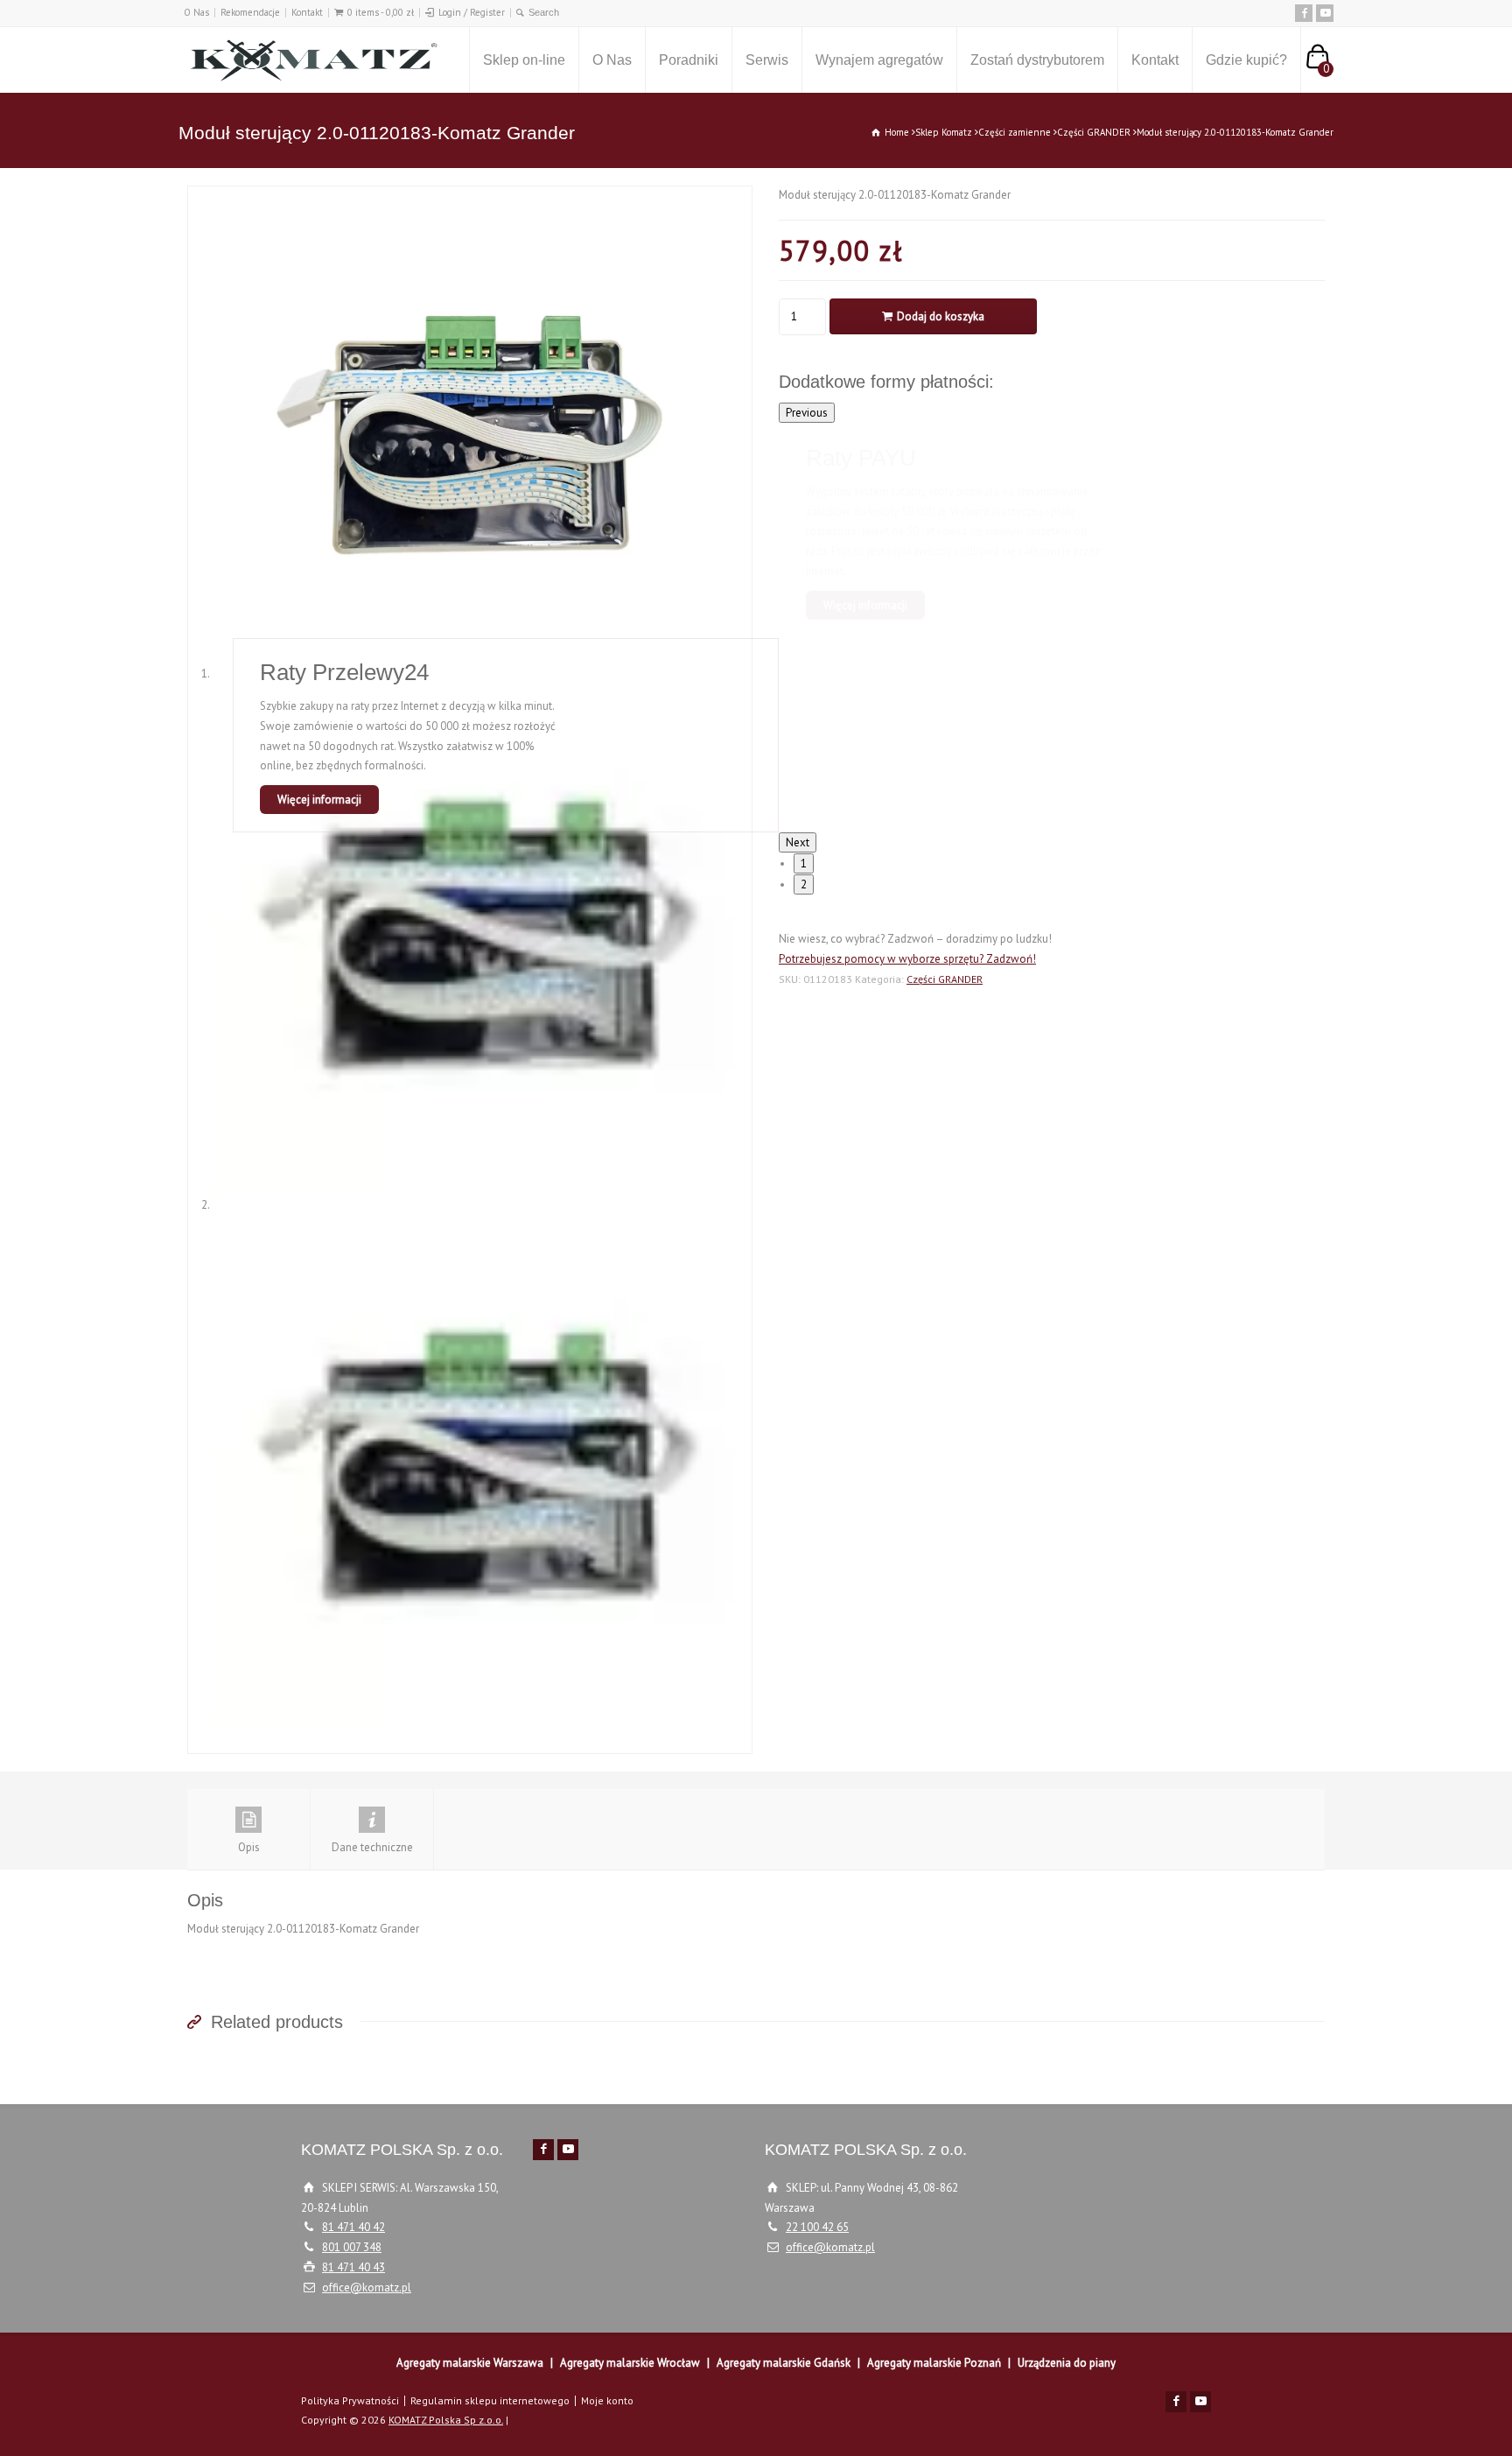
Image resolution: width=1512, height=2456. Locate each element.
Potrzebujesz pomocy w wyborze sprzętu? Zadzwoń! (907, 959)
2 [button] (804, 884)
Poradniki (689, 60)
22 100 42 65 (817, 2227)
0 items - (381, 12)
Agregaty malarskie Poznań (934, 2363)
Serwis (767, 60)
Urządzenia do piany (1067, 2363)
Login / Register (472, 12)
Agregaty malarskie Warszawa (470, 2363)
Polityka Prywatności (350, 2400)
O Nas (196, 12)
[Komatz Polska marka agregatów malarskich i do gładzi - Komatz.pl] (310, 60)
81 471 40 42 (353, 2227)
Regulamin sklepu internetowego (490, 2400)
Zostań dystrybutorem (1037, 60)
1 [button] (804, 863)
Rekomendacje (250, 12)
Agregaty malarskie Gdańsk (784, 2363)
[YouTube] (1325, 13)
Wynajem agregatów (879, 60)
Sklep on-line (524, 60)
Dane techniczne (372, 1847)
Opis (249, 1847)
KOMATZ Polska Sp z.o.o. (446, 2420)
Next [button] (798, 842)
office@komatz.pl (367, 2288)
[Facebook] (1304, 13)
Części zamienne (1015, 132)
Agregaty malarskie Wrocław (630, 2363)
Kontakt (307, 12)
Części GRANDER (1094, 132)
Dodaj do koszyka (941, 316)
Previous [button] (807, 413)
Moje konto (607, 2400)
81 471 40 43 (353, 2267)
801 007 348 (352, 2247)
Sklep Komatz (944, 132)
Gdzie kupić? (1246, 60)
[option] (1052, 531)
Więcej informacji (865, 605)
